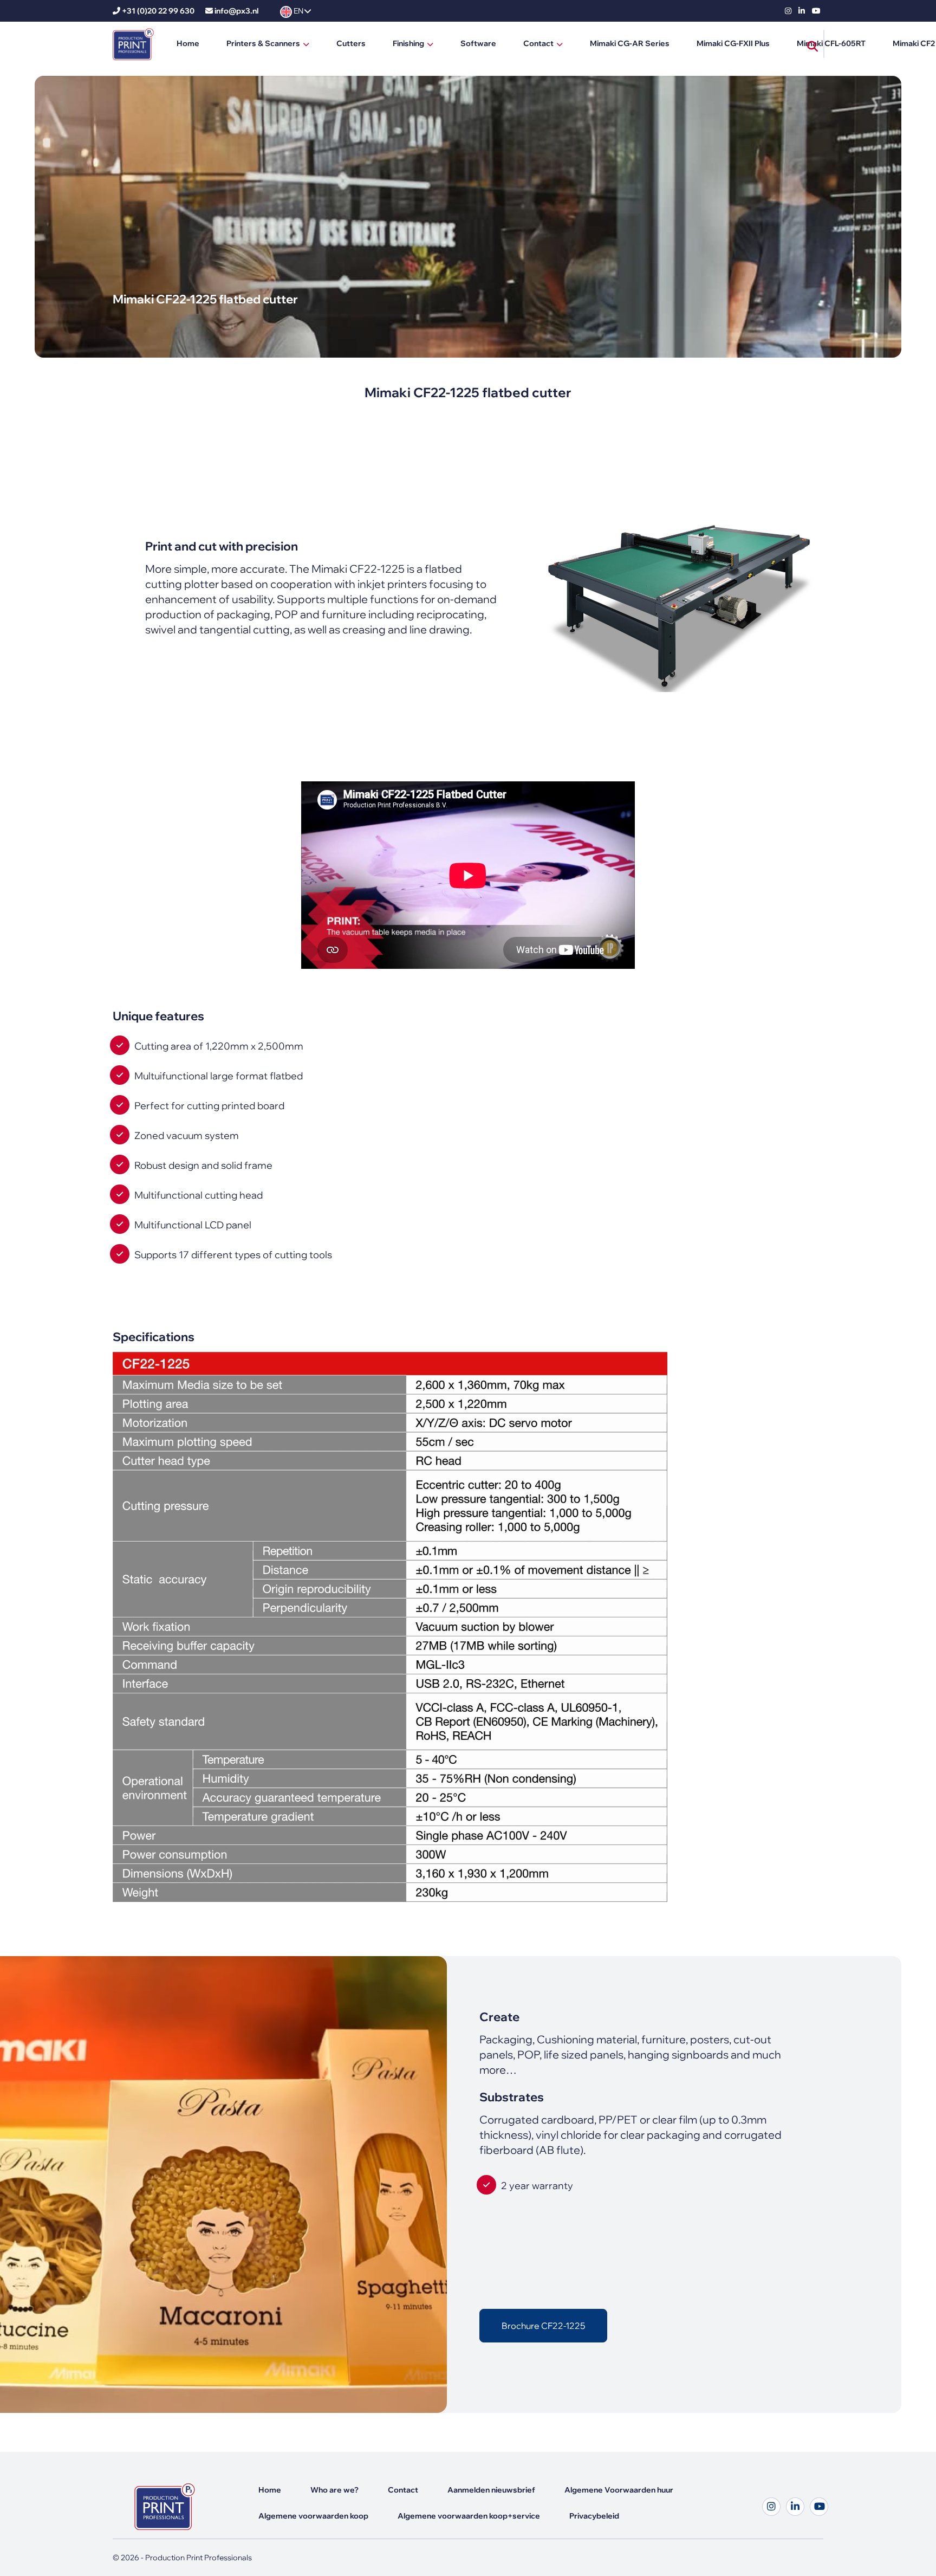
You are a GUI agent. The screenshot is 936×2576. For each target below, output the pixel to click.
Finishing (408, 43)
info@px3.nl (236, 11)
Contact (538, 43)
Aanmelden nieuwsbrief (491, 2490)
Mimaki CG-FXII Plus (733, 43)
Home (188, 43)
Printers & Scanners (263, 43)
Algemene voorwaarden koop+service (469, 2516)
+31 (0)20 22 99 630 (158, 11)
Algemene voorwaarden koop (313, 2516)
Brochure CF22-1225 (543, 2326)
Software (478, 43)
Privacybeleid (594, 2516)
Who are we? (334, 2490)
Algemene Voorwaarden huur (619, 2490)
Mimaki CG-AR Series (630, 43)
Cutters (351, 43)
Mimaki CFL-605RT (831, 43)
